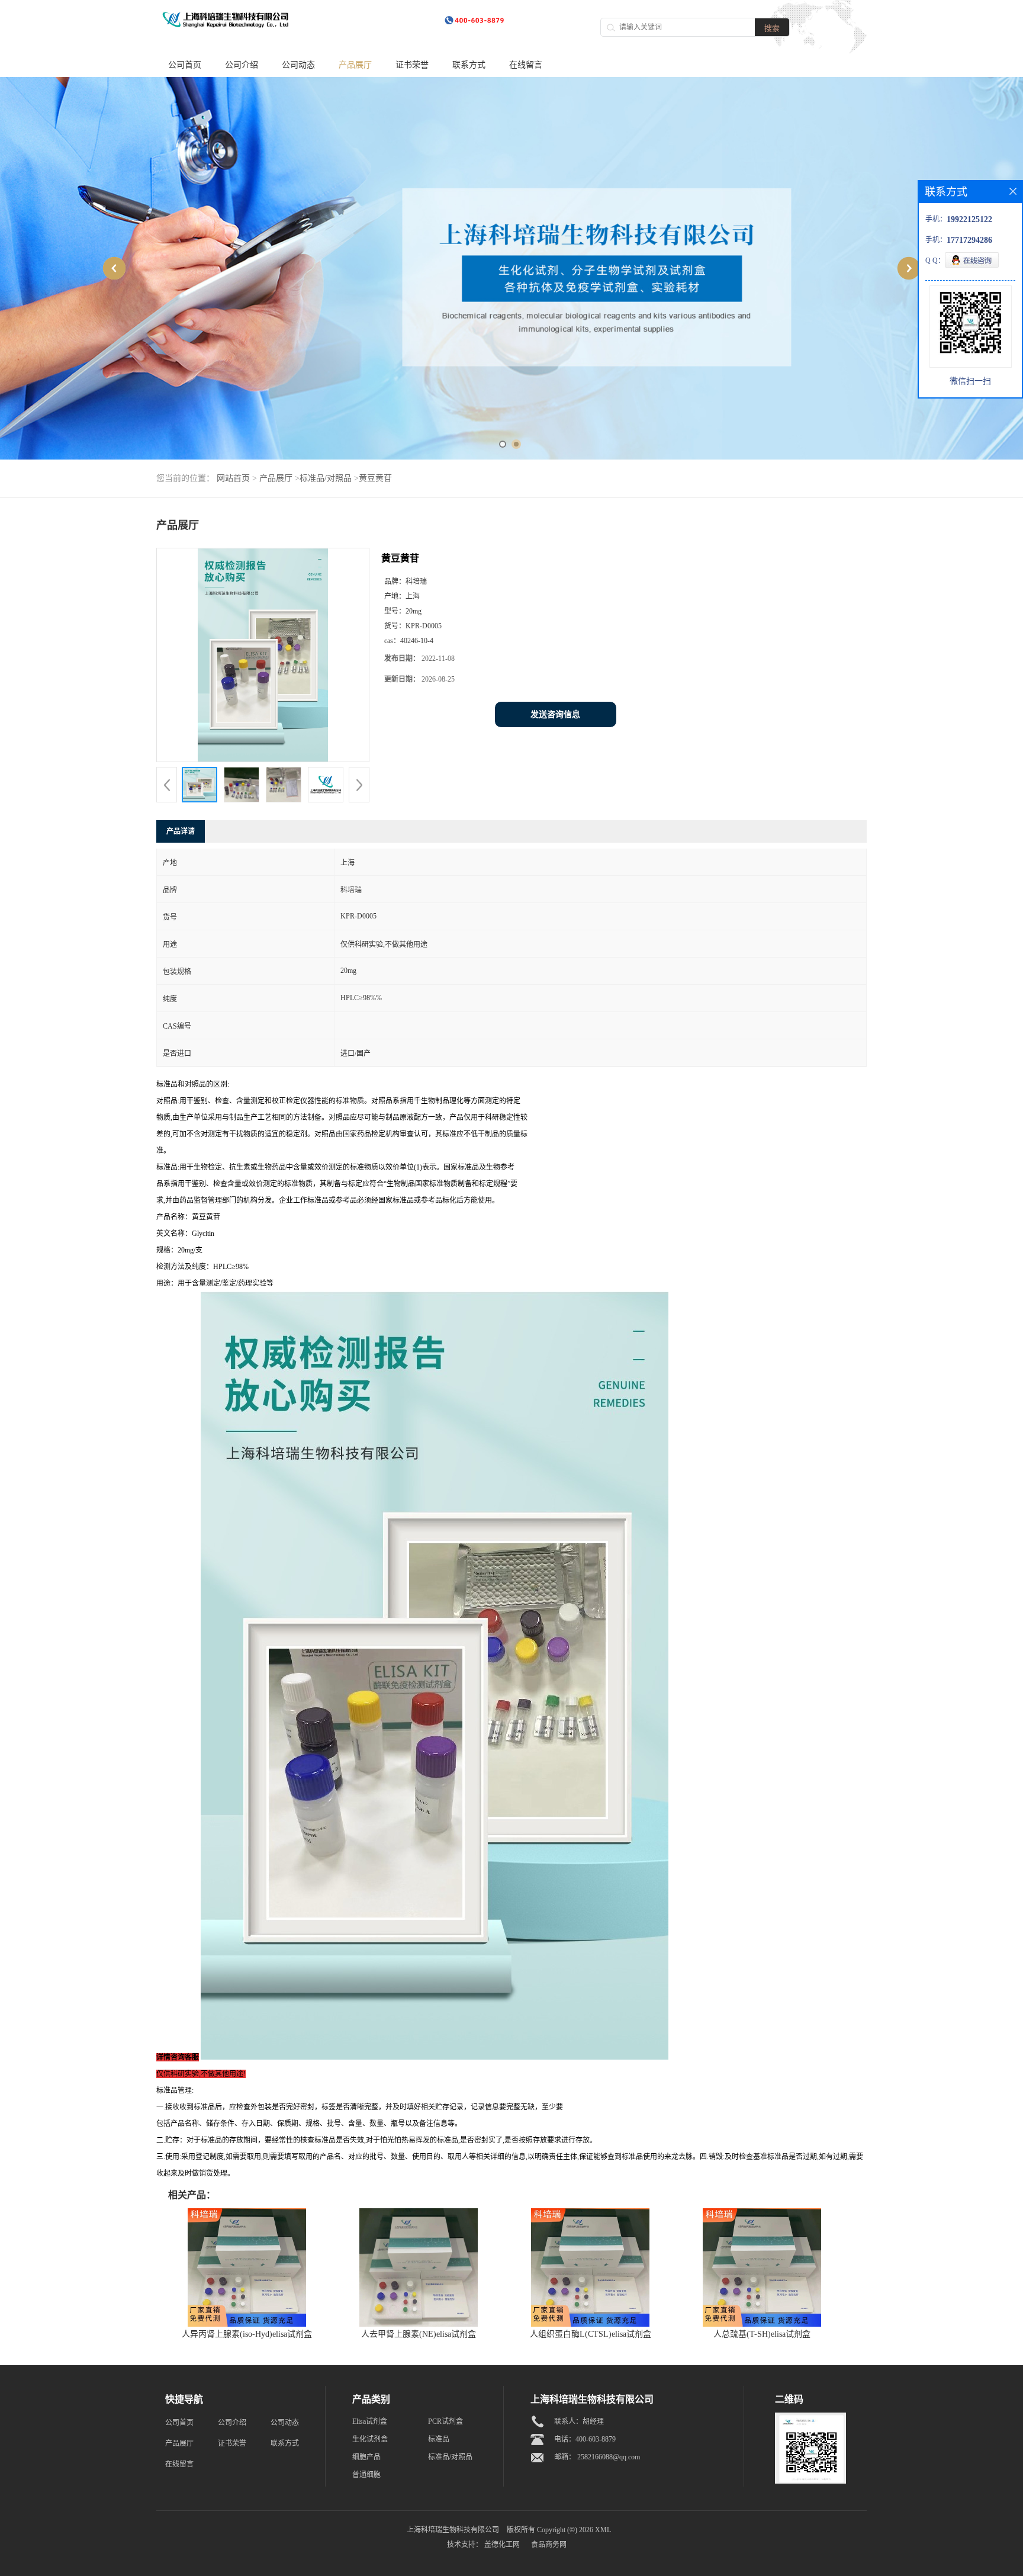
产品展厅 (355, 65)
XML (603, 2530)
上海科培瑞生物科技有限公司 (453, 2530)
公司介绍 (242, 65)
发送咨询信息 (555, 714)
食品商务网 (549, 2545)
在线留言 (526, 65)
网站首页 (233, 478)
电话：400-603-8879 (585, 2439)
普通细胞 (366, 2475)
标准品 (439, 2439)
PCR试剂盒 (445, 2421)
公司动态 (298, 65)
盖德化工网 (502, 2545)
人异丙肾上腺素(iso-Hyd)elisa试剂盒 (247, 2334)
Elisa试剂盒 (370, 2421)
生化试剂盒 (370, 2439)
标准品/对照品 (326, 478)
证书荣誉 (412, 65)
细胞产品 (366, 2457)
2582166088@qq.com (609, 2457)
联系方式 (469, 65)
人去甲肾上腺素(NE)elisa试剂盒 (419, 2334)
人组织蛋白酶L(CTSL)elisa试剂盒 (591, 2334)
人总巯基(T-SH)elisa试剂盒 (762, 2334)
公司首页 (185, 65)
